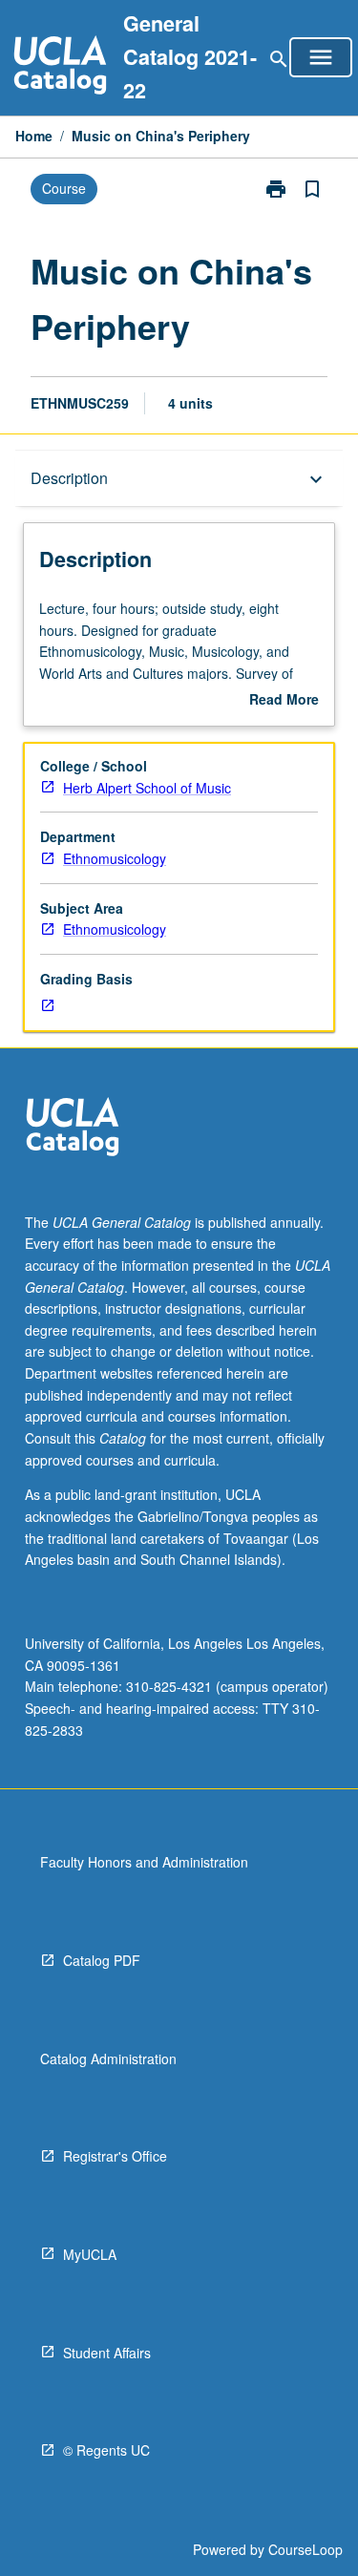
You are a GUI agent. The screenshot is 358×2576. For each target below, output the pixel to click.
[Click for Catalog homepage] (60, 67)
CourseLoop (305, 2549)
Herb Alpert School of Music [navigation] (147, 788)
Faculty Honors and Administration (144, 1862)
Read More (284, 700)
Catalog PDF (102, 1960)
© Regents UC (106, 2450)
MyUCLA (90, 2254)
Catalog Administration (108, 2059)
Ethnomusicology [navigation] (115, 858)
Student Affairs (107, 2353)
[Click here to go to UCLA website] (73, 1129)
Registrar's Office (115, 2156)
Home (34, 136)
